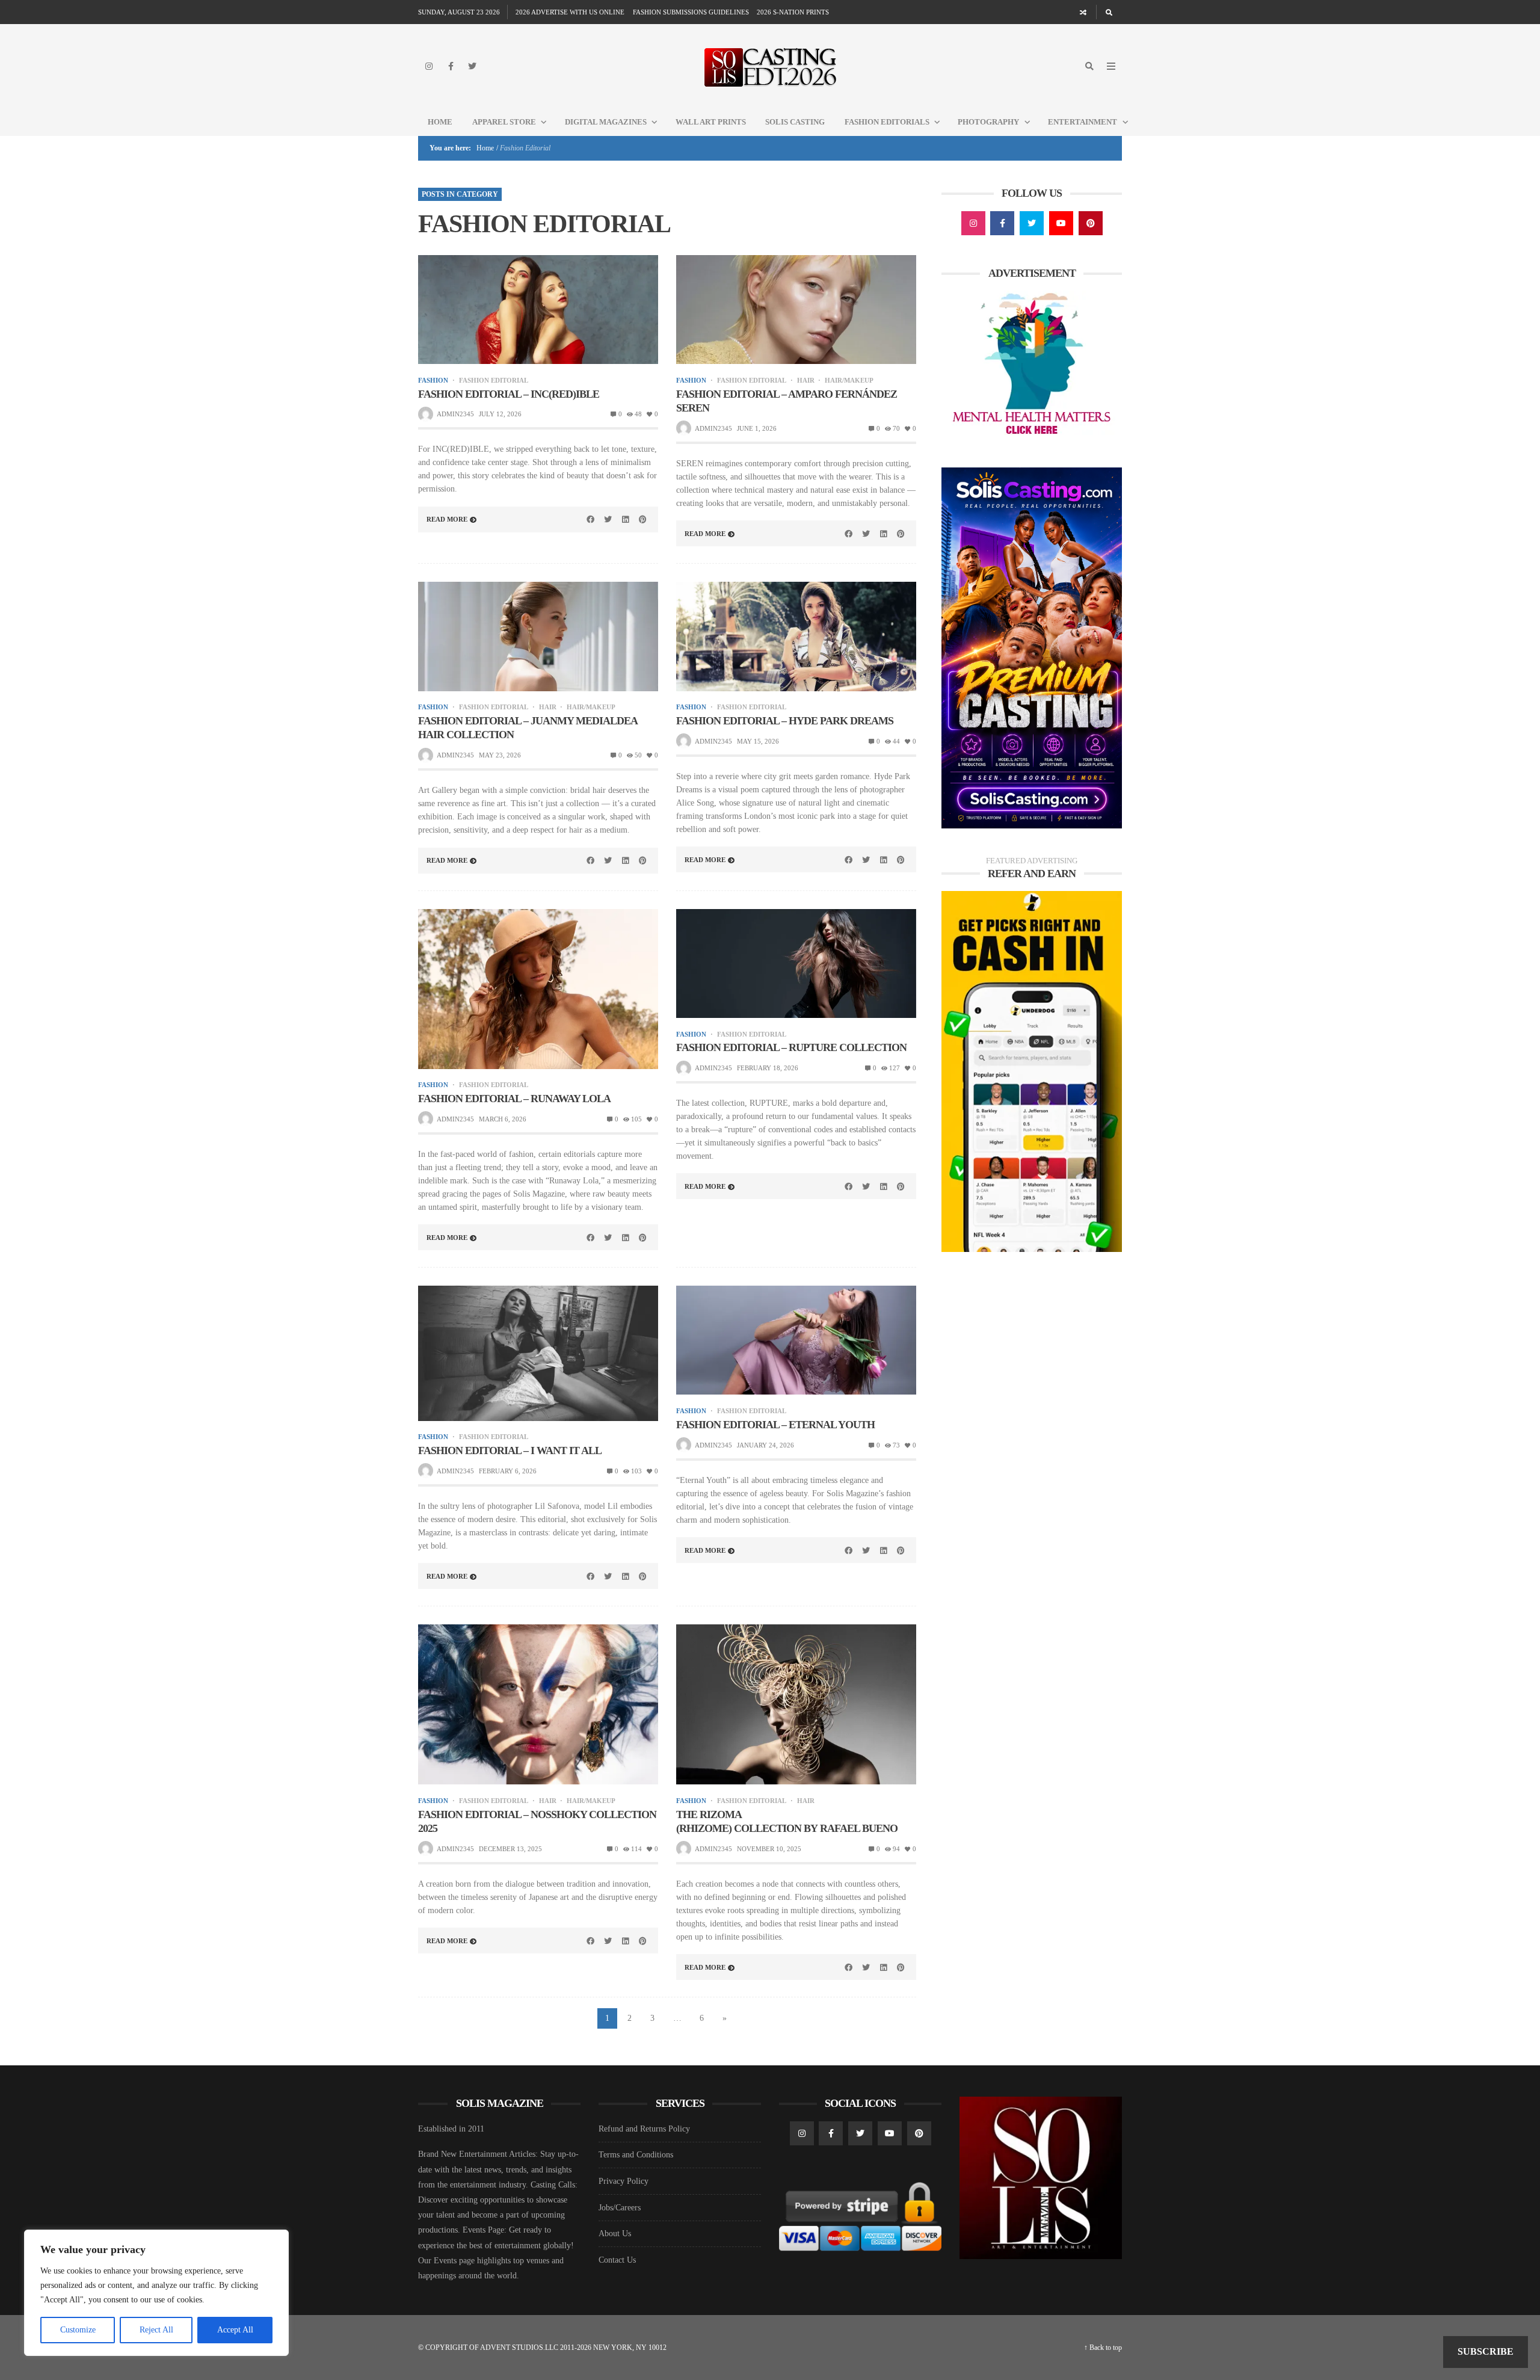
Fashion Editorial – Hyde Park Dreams (785, 721)
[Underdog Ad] (1032, 1071)
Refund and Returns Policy (644, 2129)
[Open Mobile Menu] (1111, 66)
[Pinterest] (1091, 223)
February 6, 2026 (508, 1471)
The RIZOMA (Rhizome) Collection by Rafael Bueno (787, 1821)
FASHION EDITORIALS (887, 122)
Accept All (235, 2330)
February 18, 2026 (768, 1068)
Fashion (433, 381)
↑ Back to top (1103, 2348)
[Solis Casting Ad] (1032, 647)
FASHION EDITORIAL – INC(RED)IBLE (509, 394)
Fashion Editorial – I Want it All (510, 1451)
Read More (447, 519)
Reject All (156, 2330)
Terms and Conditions (636, 2155)
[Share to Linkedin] (625, 519)
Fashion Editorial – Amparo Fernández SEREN (787, 401)
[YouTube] (1061, 223)
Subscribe (1486, 2351)
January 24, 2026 (765, 1445)
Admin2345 (455, 414)
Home (440, 122)
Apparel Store (504, 122)
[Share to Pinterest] (642, 519)
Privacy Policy (624, 2181)
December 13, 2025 (510, 1849)
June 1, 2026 (757, 428)
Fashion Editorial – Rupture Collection (791, 1047)
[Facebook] (451, 66)
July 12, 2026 (500, 414)
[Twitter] (472, 66)
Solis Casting (795, 122)
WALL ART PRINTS (711, 122)
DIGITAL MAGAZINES (606, 122)
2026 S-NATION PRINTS (793, 12)
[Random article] (1083, 12)
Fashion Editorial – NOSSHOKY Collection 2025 (537, 1821)
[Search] (1109, 12)
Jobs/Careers (620, 2208)
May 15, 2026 (758, 741)
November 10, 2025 (769, 1849)
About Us (615, 2234)
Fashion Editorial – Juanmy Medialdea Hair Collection (528, 728)
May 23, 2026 (500, 755)
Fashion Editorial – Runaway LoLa (514, 1099)
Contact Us (617, 2260)
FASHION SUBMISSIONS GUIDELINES (691, 12)
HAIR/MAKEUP (849, 381)
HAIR (806, 381)
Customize (78, 2330)
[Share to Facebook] (591, 519)
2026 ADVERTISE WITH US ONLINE (570, 12)
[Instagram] (429, 66)
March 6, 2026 (503, 1119)
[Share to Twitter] (608, 519)
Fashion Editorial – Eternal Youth (775, 1425)
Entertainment (1083, 122)
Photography (988, 122)
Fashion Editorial (494, 381)
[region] (156, 2293)
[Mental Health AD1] (1032, 365)
